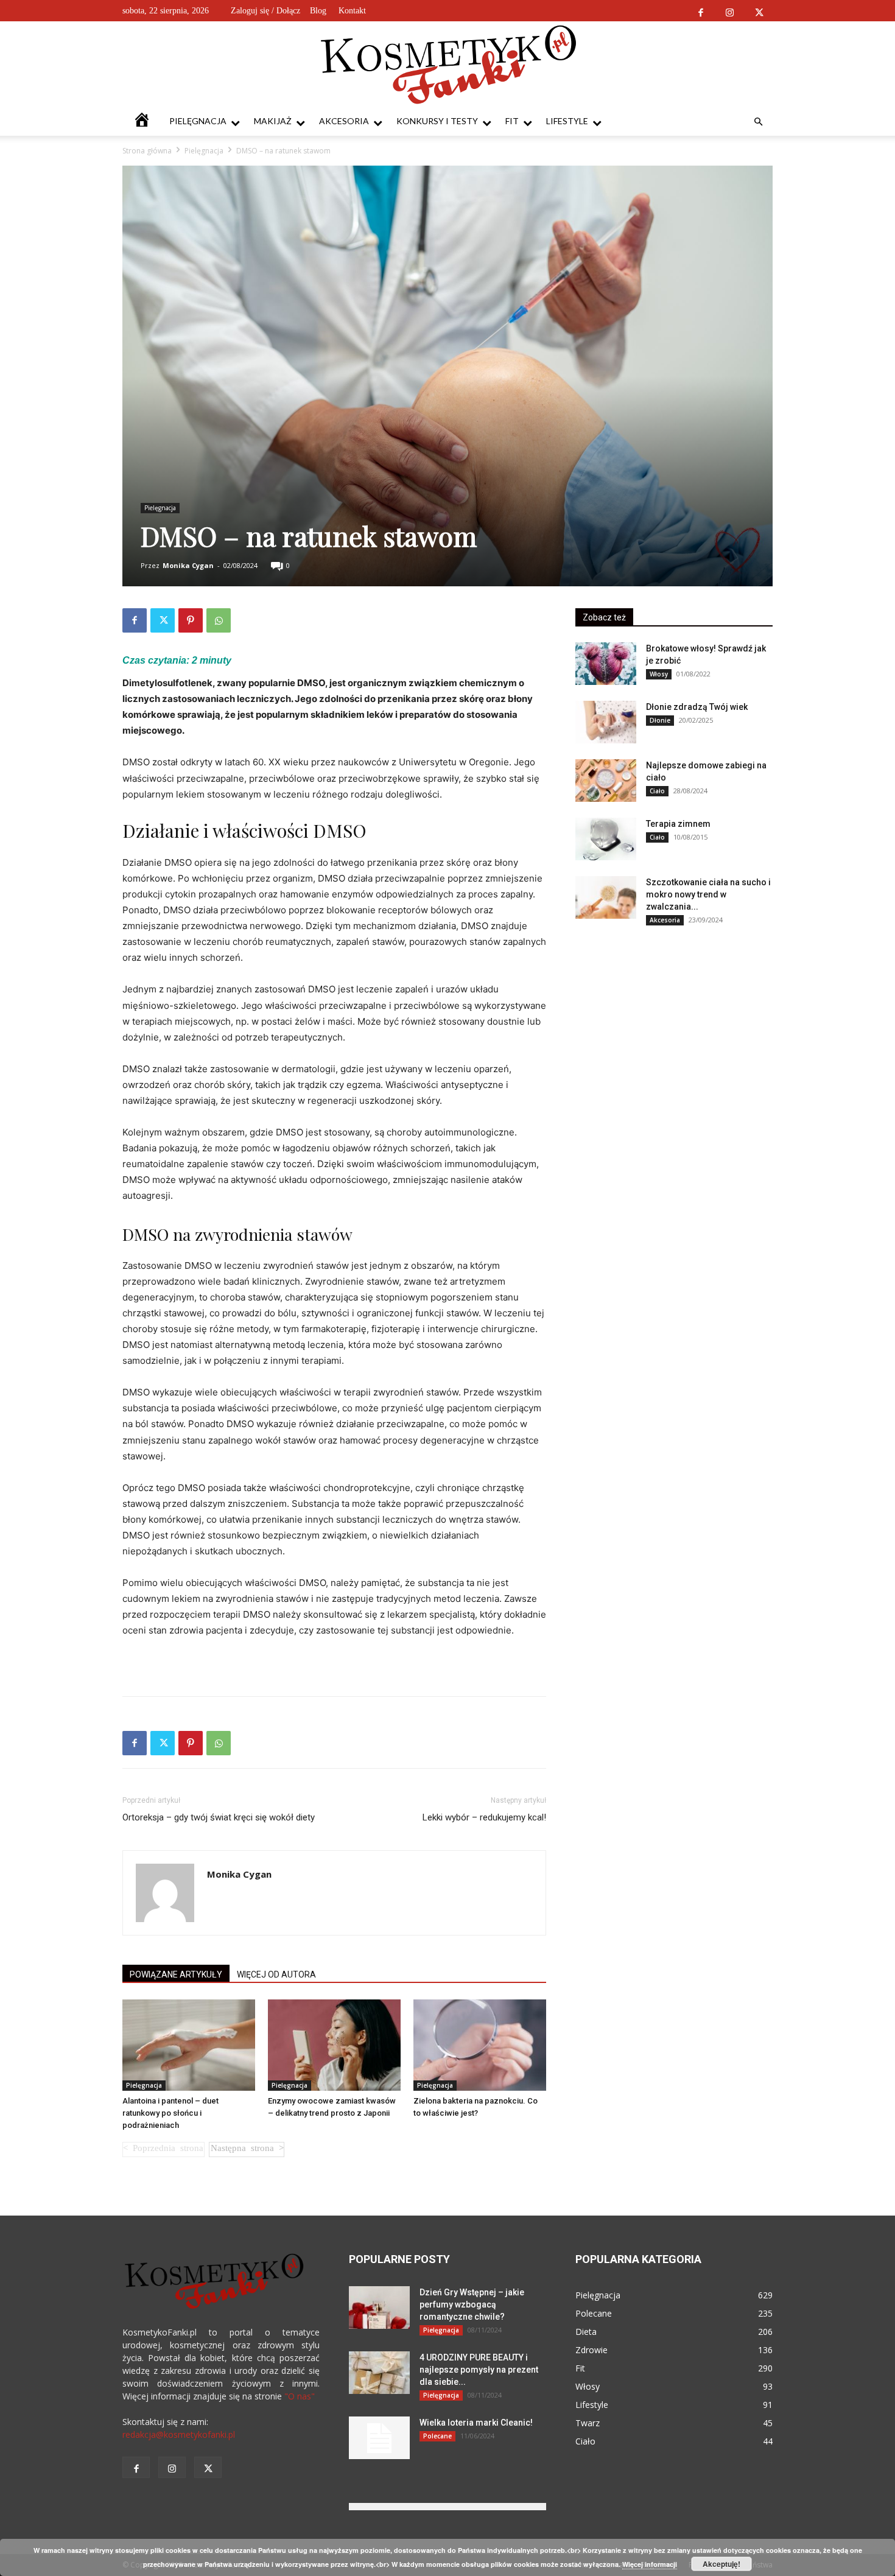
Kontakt (352, 11)
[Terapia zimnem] (606, 839)
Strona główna (147, 151)
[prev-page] (163, 2150)
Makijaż (273, 121)
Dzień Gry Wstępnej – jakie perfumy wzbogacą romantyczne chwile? (472, 2304)
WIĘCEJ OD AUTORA (276, 1974)
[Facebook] (700, 11)
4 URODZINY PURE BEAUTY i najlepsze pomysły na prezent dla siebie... (479, 2370)
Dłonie (660, 720)
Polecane (437, 2436)
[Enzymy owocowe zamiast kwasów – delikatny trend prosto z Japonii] (334, 2045)
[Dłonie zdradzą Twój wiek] (606, 722)
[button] (758, 122)
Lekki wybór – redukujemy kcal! (484, 1817)
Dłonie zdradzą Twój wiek (697, 707)
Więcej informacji (650, 2564)
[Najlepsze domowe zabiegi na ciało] (606, 781)
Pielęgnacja (198, 121)
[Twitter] (759, 11)
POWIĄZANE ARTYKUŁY (176, 1974)
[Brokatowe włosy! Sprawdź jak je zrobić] (606, 664)
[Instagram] (730, 11)
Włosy (659, 674)
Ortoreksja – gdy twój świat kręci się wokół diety (219, 1817)
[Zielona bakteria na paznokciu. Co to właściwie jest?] (480, 2045)
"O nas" (300, 2396)
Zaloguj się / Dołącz (265, 11)
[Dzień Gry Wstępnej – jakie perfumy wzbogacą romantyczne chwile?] (379, 2308)
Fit (512, 121)
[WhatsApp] (219, 620)
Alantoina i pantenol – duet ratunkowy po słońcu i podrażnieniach (170, 2113)
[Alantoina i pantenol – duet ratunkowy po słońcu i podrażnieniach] (189, 2045)
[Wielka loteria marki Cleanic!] (379, 2438)
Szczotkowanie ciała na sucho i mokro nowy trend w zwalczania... (708, 894)
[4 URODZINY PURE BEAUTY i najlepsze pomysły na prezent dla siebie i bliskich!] (379, 2373)
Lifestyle (567, 121)
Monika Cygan (188, 565)
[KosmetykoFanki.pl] (448, 64)
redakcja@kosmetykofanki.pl (179, 2434)
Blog (318, 11)
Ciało (657, 791)
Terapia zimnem (678, 824)
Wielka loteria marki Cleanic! (476, 2423)
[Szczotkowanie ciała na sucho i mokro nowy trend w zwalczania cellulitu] (606, 897)
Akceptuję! (721, 2564)
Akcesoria (344, 121)
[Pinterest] (191, 620)
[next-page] (247, 2150)
